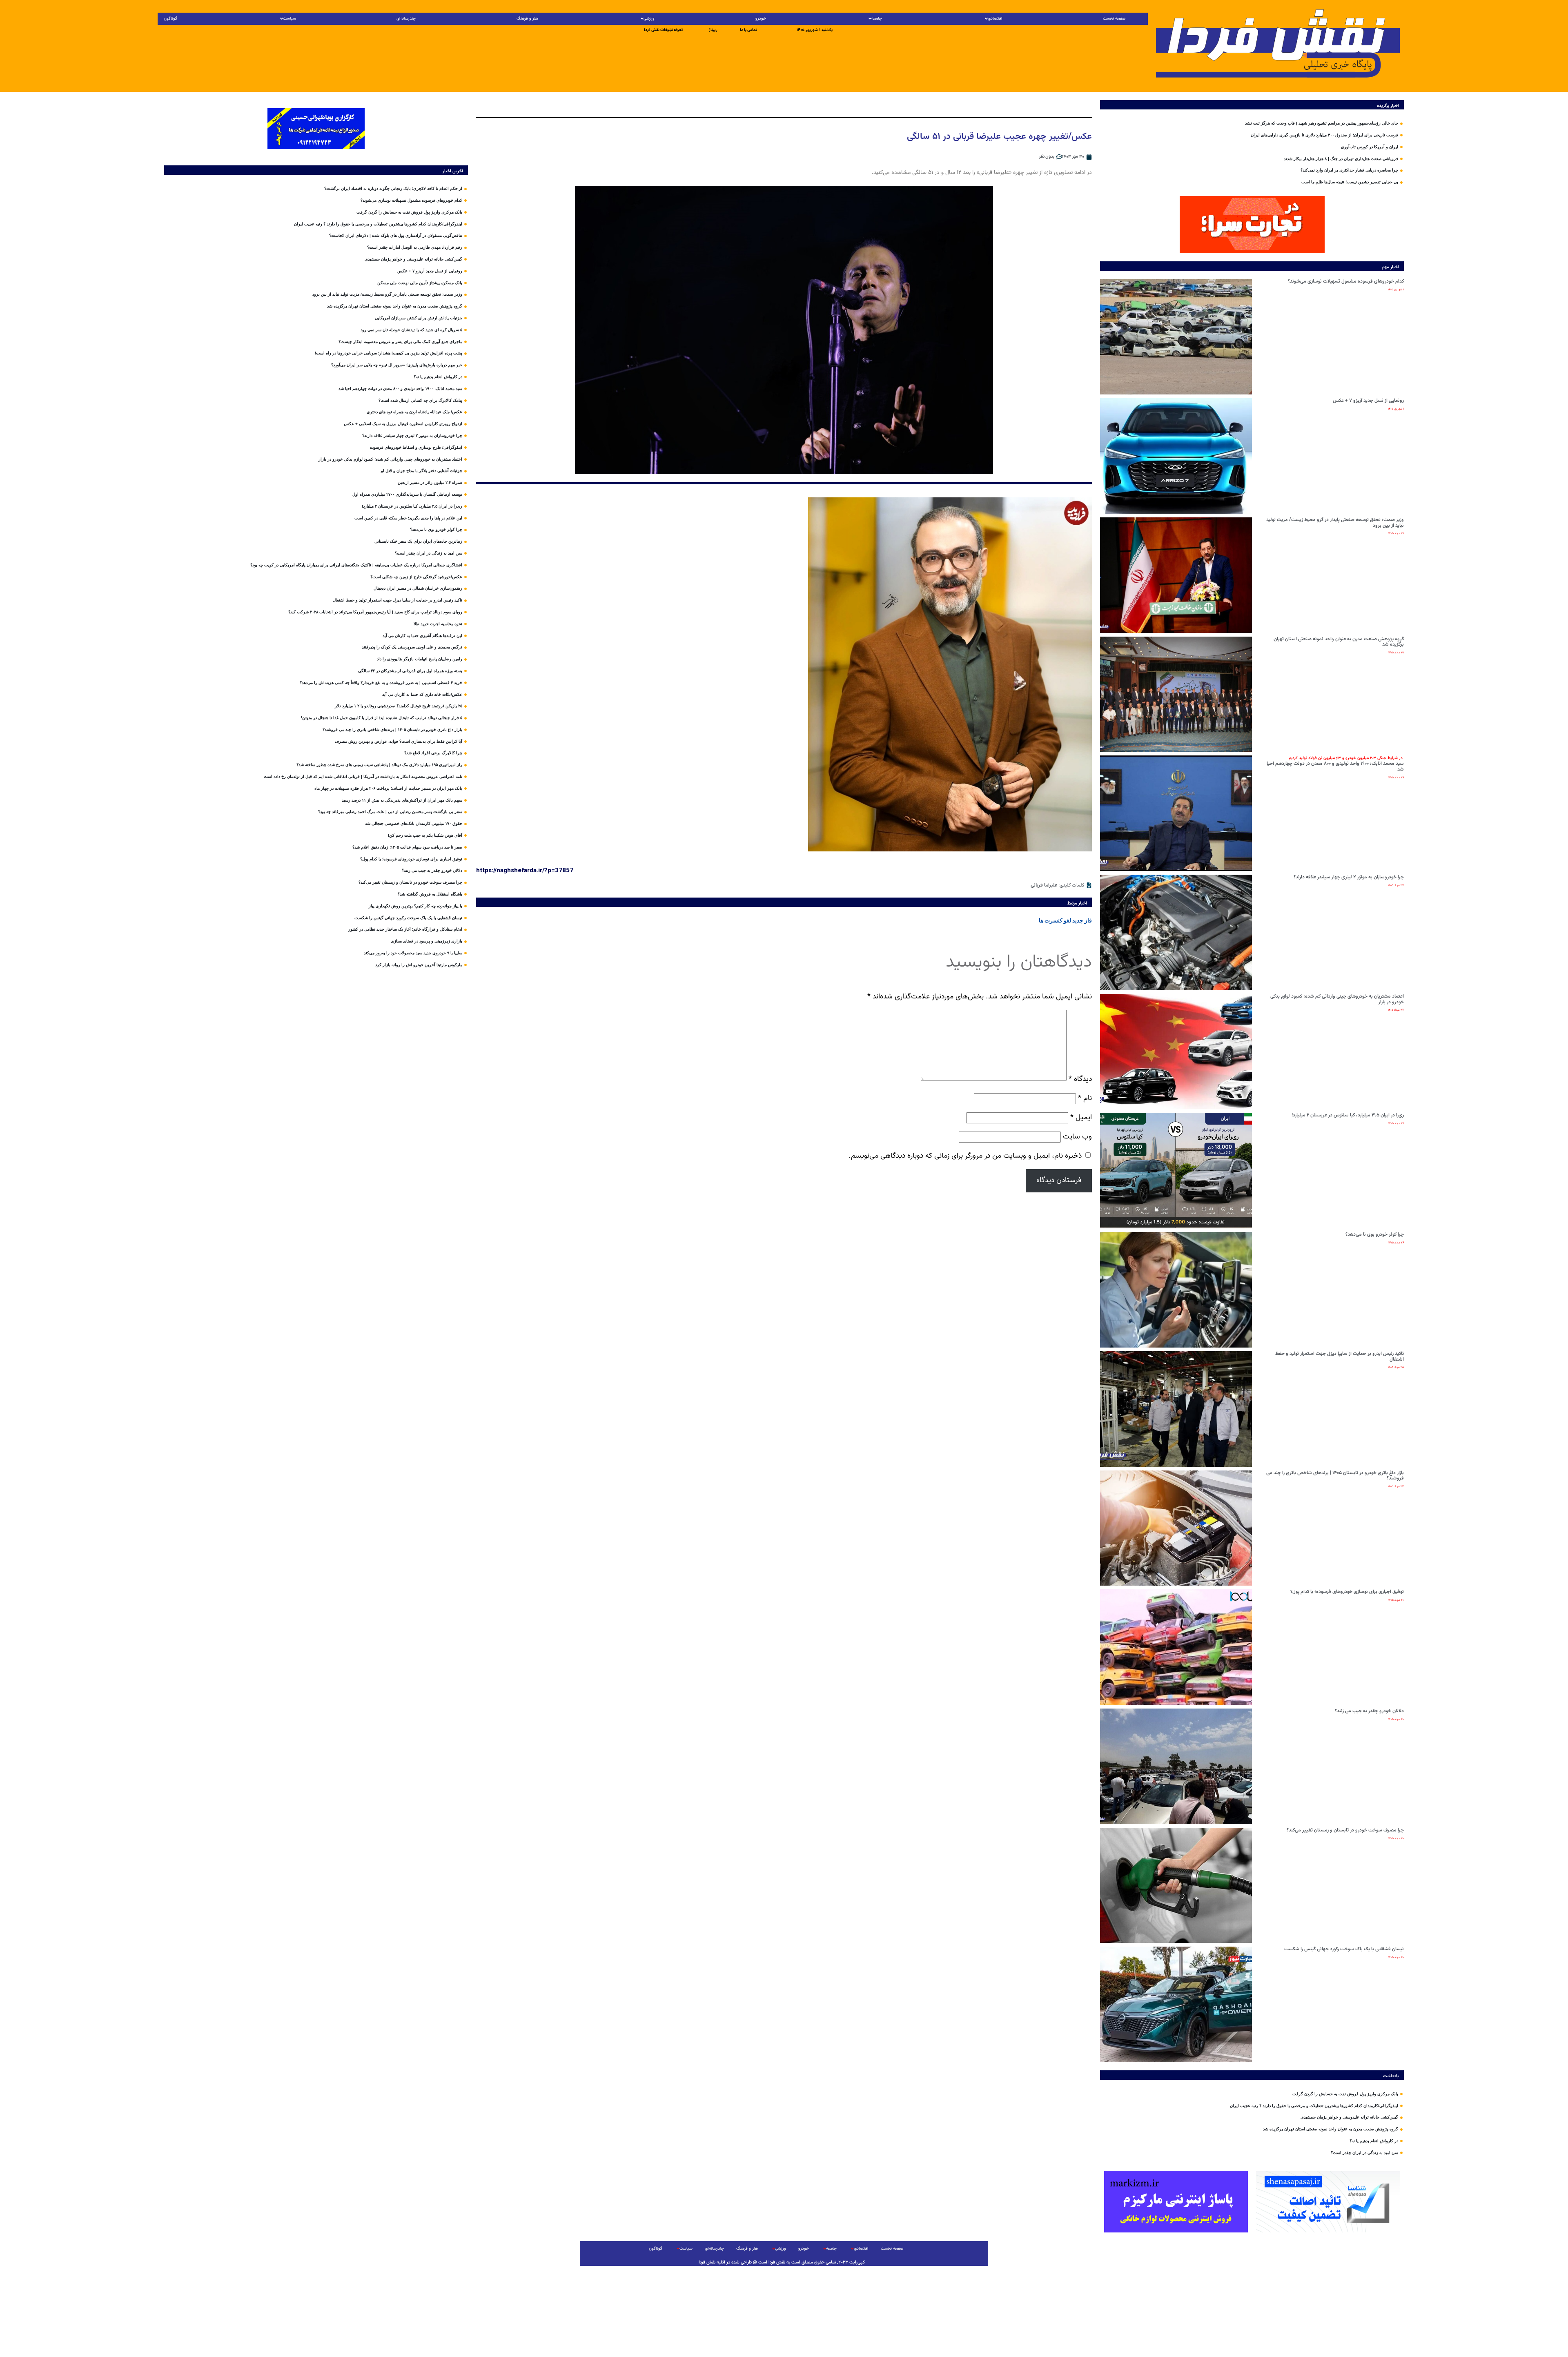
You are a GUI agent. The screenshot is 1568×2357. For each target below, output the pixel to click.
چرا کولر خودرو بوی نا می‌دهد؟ (1375, 1234)
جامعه (877, 19)
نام (1085, 1098)
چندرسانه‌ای (406, 19)
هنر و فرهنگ (527, 19)
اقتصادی (995, 19)
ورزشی (649, 19)
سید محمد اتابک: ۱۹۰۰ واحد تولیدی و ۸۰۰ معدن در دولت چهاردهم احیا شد (1335, 764)
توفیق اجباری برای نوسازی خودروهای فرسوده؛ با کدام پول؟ (1347, 1592)
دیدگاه (1080, 1079)
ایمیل (1081, 1117)
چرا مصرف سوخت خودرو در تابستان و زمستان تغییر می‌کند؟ (1345, 1830)
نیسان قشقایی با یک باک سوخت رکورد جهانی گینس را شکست (1344, 1949)
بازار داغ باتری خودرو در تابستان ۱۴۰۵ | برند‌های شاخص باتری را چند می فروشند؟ (1335, 1476)
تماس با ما (748, 30)
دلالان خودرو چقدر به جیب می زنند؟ (1369, 1711)
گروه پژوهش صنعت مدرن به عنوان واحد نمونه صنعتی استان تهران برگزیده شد (1339, 642)
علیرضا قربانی (1044, 885)
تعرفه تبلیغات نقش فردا (663, 30)
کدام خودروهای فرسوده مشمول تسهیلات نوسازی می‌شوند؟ (1346, 281)
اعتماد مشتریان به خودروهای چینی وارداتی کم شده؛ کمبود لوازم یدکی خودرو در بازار (1337, 999)
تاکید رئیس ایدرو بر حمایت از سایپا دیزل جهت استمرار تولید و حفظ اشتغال (1340, 1357)
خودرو (761, 19)
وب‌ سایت (1077, 1137)
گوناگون (170, 19)
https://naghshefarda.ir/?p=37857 (525, 870)
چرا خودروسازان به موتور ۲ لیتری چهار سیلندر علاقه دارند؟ (1349, 877)
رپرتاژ (713, 30)
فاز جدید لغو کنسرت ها (1065, 920)
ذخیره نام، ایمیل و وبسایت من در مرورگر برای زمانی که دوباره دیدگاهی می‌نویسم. (965, 1156)
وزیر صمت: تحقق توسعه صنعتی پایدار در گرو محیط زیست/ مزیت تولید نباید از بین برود (1335, 523)
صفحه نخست (1114, 19)
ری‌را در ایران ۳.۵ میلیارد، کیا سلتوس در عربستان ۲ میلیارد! (1348, 1115)
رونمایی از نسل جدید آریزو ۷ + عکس (1368, 401)
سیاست (290, 19)
